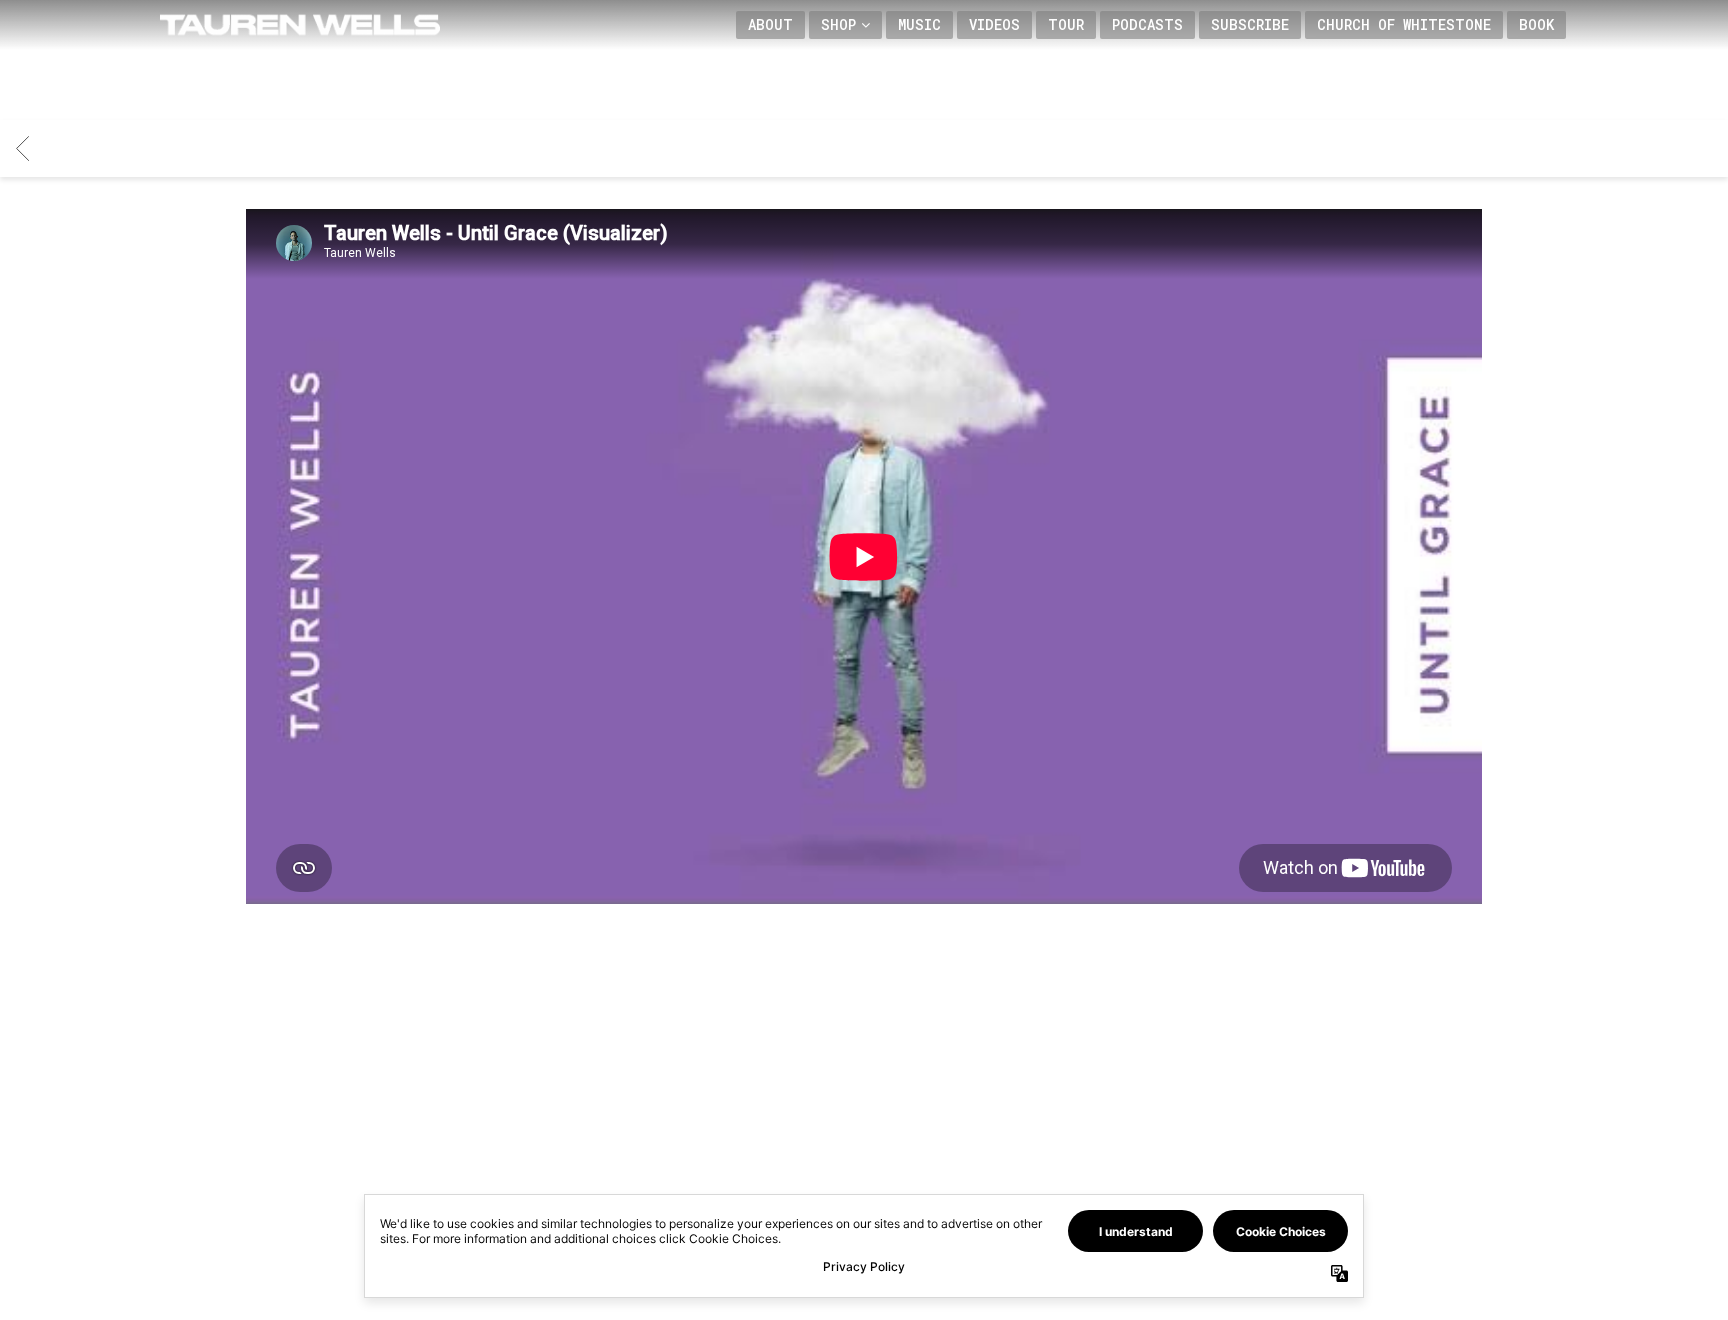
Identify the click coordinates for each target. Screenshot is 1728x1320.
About (770, 24)
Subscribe (1250, 24)
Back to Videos (864, 1098)
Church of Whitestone (1404, 24)
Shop (838, 24)
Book (1536, 24)
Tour (1066, 24)
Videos (994, 24)
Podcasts (1147, 24)
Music (919, 24)
